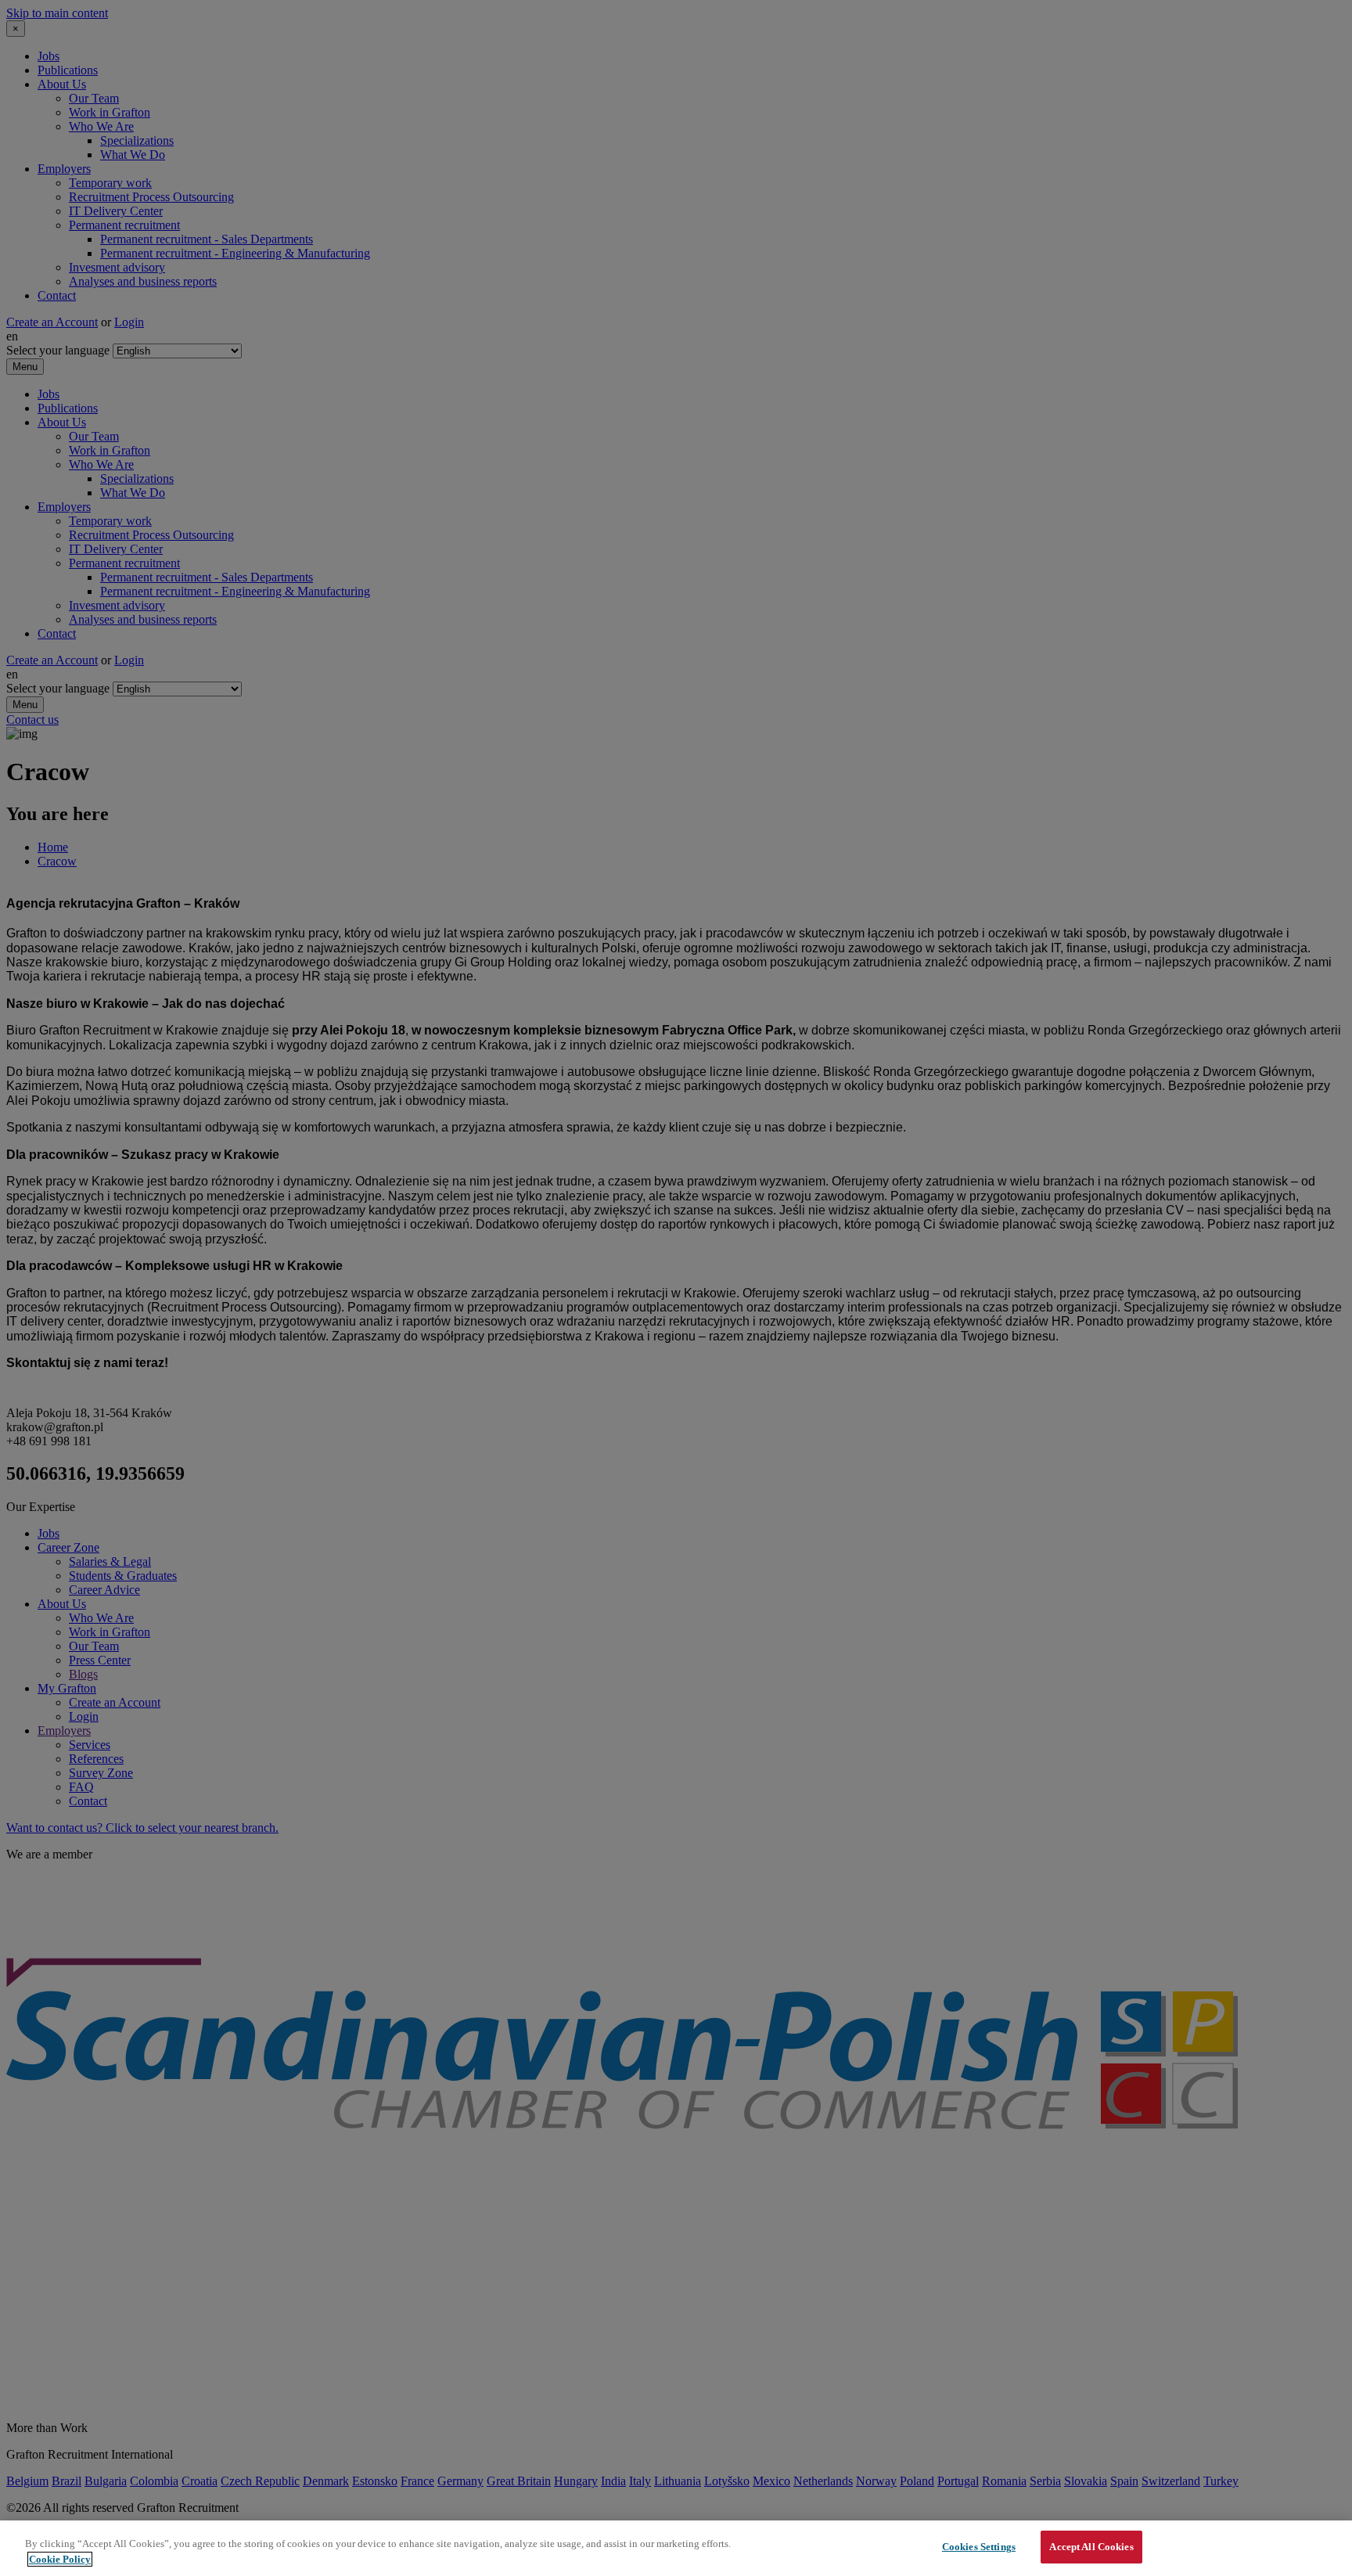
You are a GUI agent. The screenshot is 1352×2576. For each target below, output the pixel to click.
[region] (676, 2548)
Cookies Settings (979, 2547)
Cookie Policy (60, 2559)
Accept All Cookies (1091, 2547)
